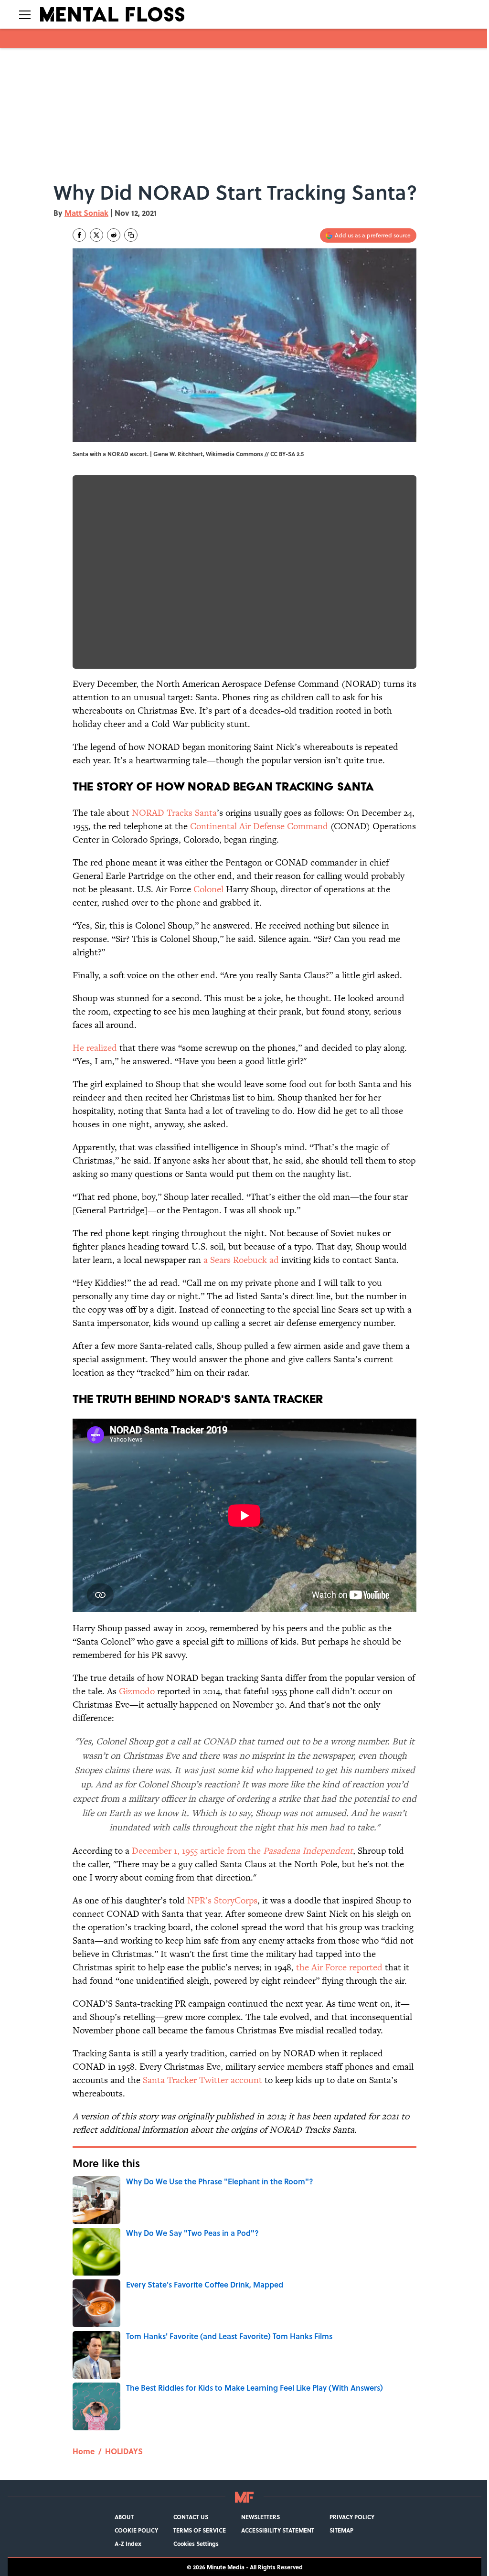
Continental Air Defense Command (259, 826)
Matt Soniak (86, 213)
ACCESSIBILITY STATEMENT (278, 2530)
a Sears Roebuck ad (241, 1260)
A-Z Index (128, 2544)
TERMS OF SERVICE (200, 2530)
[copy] (131, 235)
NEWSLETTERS (260, 2517)
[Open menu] (25, 14)
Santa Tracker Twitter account (202, 2080)
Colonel (208, 889)
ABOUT (124, 2517)
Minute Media (226, 2567)
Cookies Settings (196, 2544)
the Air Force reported (339, 1967)
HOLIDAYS (124, 2451)
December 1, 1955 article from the (242, 1851)
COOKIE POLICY (136, 2530)
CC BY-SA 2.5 (287, 454)
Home (84, 2451)
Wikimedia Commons (234, 454)
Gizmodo (137, 1691)
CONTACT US (191, 2517)
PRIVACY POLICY (352, 2517)
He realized (95, 1048)
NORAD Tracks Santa (174, 813)
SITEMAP (341, 2530)
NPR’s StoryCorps (222, 1900)
